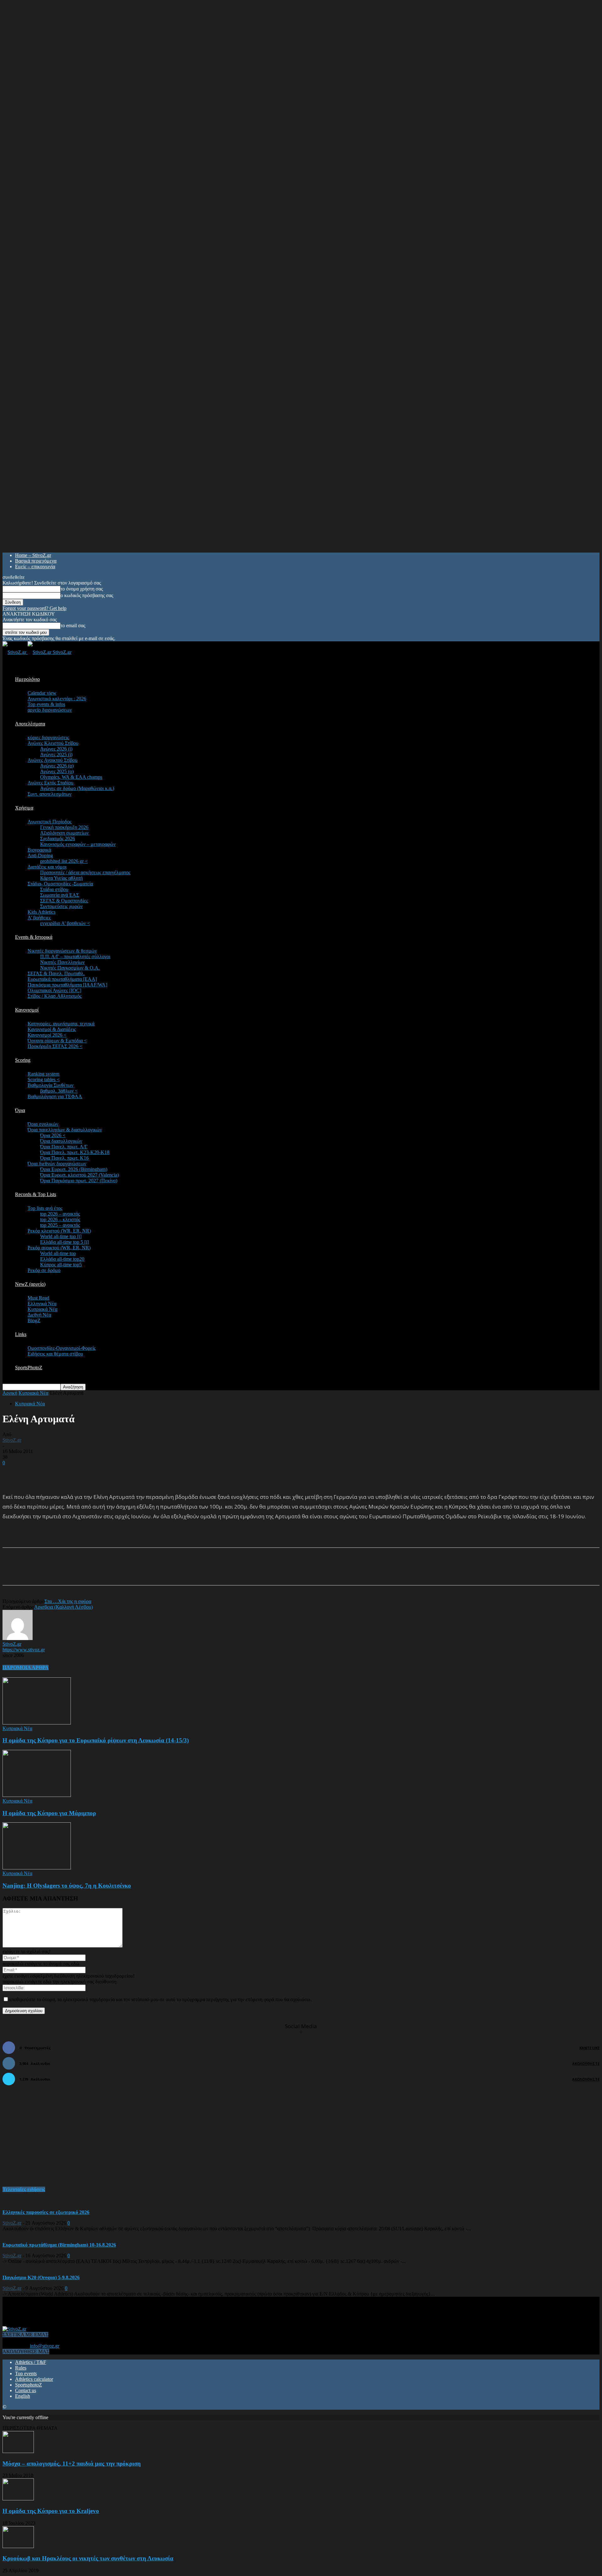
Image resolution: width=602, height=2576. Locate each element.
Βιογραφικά (39, 850)
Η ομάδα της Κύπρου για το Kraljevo (51, 2511)
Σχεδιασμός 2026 (58, 839)
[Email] (108, 1572)
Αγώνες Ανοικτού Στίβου (53, 760)
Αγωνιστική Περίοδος (50, 822)
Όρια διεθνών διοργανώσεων (57, 1164)
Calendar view (42, 693)
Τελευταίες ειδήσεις (24, 2189)
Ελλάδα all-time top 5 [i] (64, 1242)
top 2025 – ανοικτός (60, 1225)
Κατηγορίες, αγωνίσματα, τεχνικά (61, 1024)
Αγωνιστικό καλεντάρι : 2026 (57, 699)
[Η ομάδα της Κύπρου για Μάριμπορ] (37, 1795)
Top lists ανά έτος (45, 1208)
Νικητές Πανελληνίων (62, 962)
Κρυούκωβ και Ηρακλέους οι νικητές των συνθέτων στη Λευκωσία (88, 2558)
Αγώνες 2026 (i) (56, 749)
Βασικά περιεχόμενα (36, 561)
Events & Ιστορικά (34, 937)
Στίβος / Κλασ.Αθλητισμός (55, 996)
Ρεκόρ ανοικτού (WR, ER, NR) (59, 1248)
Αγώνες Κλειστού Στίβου (53, 743)
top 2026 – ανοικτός (60, 1214)
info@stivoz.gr (45, 2346)
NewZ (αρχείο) (30, 1284)
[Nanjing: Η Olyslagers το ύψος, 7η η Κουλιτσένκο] (37, 1868)
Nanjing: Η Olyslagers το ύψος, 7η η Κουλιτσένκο (67, 1886)
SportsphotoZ (29, 2385)
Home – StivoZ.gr (33, 555)
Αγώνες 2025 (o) (57, 771)
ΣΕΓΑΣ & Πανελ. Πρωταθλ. (56, 973)
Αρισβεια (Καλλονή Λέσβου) (63, 1607)
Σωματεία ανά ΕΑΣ (60, 895)
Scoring (23, 1060)
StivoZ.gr (12, 1440)
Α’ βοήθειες (39, 918)
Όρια (20, 1110)
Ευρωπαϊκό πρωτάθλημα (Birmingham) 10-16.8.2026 (59, 2245)
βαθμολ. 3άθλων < (59, 1091)
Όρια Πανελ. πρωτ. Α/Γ (64, 1147)
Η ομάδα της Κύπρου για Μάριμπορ (49, 1813)
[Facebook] (63, 1572)
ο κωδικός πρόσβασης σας (87, 595)
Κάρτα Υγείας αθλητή (61, 878)
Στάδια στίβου (54, 889)
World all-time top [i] (61, 1236)
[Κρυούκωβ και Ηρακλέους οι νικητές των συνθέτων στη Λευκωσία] (18, 2546)
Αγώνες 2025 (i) (56, 754)
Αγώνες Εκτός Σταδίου (50, 783)
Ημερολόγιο (27, 679)
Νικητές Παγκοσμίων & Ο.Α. (70, 968)
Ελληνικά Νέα (42, 1304)
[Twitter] (86, 1572)
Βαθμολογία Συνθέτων (50, 1085)
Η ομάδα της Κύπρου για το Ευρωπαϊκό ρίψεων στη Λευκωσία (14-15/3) (96, 1740)
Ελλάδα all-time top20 (62, 1259)
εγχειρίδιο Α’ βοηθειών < (65, 923)
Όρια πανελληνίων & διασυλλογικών (65, 1130)
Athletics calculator (34, 2379)
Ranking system (43, 1074)
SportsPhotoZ (29, 1368)
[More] (154, 1572)
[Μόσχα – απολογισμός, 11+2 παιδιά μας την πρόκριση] (18, 2451)
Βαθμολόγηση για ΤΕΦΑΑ (55, 1096)
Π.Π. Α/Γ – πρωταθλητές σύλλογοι (75, 957)
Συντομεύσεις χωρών (61, 906)
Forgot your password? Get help (34, 608)
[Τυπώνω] (131, 1572)
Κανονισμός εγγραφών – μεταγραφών (78, 844)
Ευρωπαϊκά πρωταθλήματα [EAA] (62, 979)
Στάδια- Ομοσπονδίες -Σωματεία (60, 884)
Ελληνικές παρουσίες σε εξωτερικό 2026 (46, 2212)
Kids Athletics (42, 912)
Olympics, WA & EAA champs (71, 777)
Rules (21, 2368)
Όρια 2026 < (53, 1135)
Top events (26, 2373)
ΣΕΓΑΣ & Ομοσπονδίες (64, 901)
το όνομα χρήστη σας (82, 589)
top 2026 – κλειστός (60, 1219)
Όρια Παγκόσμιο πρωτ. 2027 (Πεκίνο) (79, 1181)
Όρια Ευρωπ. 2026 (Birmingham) (74, 1169)
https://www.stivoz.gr (24, 1650)
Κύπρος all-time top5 (61, 1265)
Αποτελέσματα (30, 724)
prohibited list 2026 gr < (64, 861)
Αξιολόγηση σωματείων (64, 833)
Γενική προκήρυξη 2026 (64, 827)
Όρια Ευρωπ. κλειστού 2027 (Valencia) (79, 1175)
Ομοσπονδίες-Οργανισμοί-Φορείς (62, 1348)
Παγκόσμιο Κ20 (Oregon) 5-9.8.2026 (41, 2277)
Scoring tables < (44, 1080)
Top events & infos (46, 704)
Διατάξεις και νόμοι (47, 867)
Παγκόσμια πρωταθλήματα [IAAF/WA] (67, 985)
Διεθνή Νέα (39, 1315)
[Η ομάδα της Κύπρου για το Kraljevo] (18, 2499)
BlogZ (34, 1320)
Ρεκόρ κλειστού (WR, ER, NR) (59, 1231)
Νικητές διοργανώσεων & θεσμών (62, 951)
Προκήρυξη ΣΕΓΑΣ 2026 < (55, 1046)
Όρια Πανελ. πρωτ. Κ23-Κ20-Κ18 (75, 1152)
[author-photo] (18, 1638)
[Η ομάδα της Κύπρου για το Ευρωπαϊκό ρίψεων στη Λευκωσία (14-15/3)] (37, 1723)
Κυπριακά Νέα (42, 1309)
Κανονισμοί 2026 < (47, 1035)
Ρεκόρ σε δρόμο (44, 1270)
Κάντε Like (589, 2048)
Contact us (26, 2390)
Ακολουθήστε (586, 2063)
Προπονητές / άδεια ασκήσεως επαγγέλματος (85, 872)
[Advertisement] (76, 1475)
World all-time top (58, 1253)
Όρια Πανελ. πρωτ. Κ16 (64, 1158)
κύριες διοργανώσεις (48, 738)
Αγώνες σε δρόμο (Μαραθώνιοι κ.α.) (77, 788)
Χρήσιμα (24, 808)
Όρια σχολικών (43, 1124)
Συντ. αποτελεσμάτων (50, 794)
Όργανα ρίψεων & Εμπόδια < (57, 1041)
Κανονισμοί (27, 1010)
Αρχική (10, 1393)
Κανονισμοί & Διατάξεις (52, 1029)
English (23, 2396)
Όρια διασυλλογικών (61, 1141)
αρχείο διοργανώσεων (50, 710)
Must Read (38, 1298)
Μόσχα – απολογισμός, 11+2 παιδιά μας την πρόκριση (72, 2464)
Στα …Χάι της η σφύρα (68, 1601)
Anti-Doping (40, 855)
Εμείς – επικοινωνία (35, 567)
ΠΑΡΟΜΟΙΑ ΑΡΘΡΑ (26, 1667)
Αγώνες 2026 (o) (57, 766)
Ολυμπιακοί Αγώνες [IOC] (54, 990)
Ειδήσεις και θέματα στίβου (55, 1354)
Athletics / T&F (31, 2362)
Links (21, 1334)
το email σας (73, 625)
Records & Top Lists (36, 1194)
